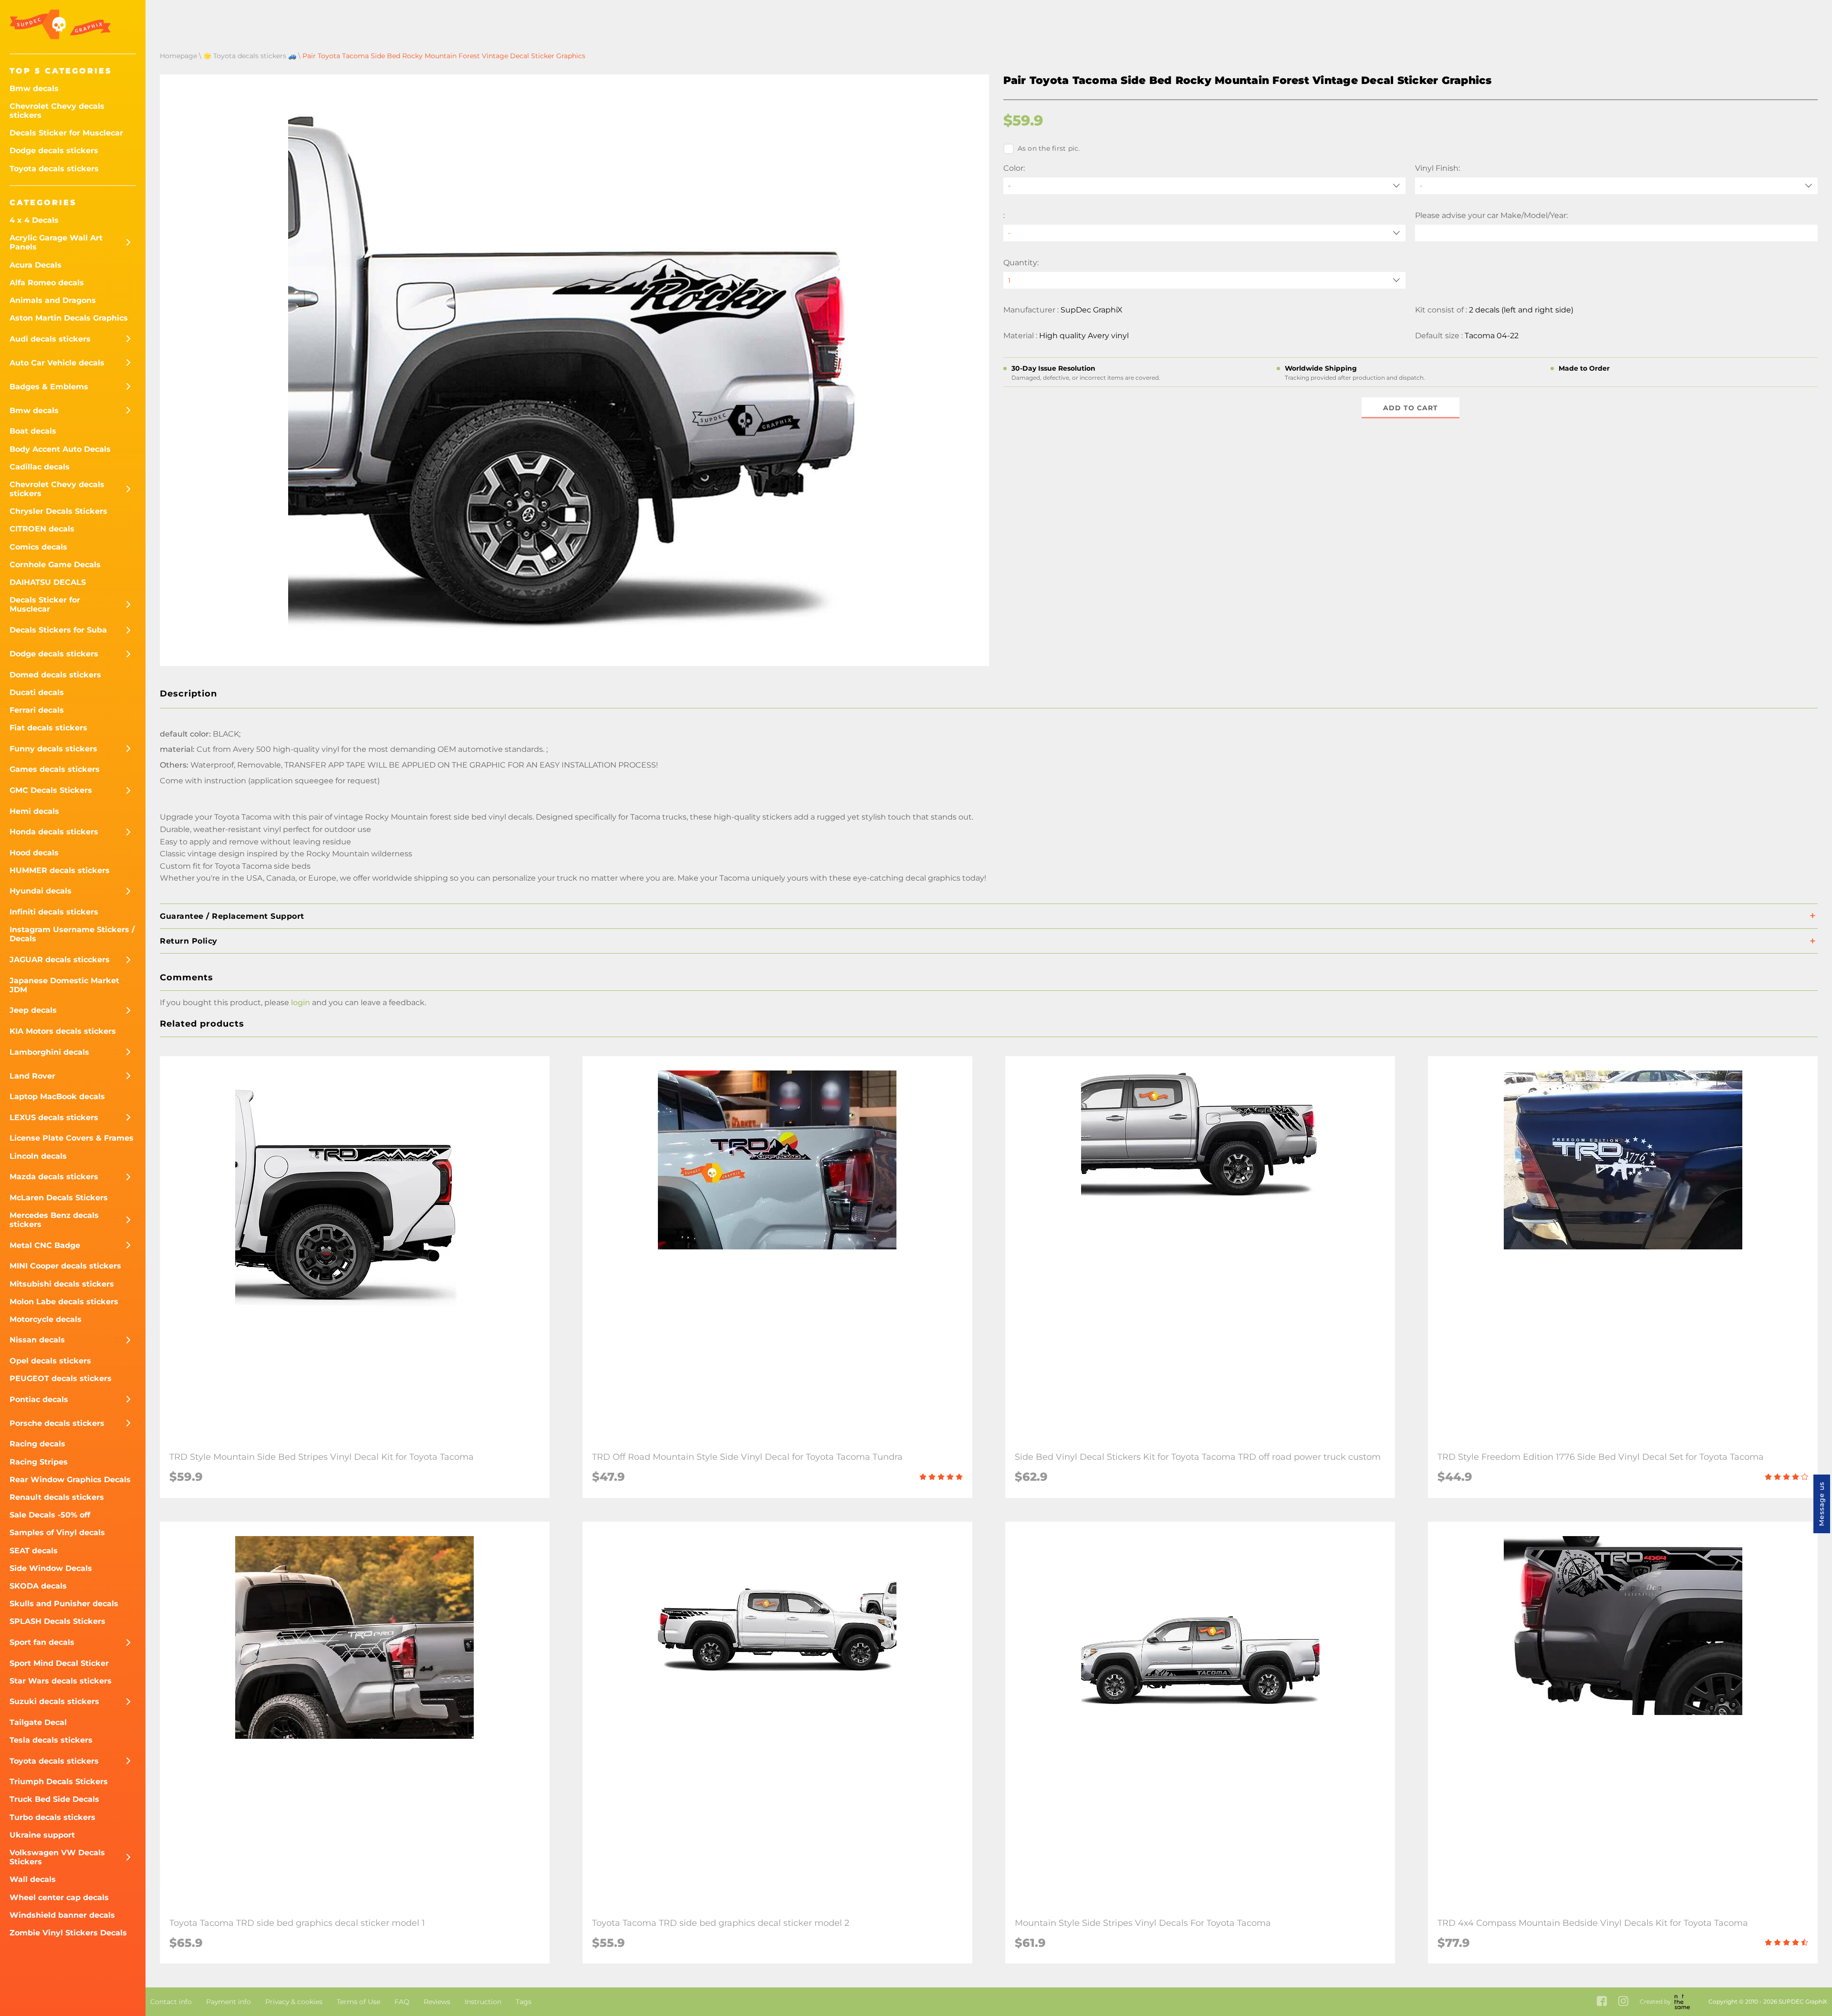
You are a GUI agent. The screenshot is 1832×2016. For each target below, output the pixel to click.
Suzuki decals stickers (54, 1701)
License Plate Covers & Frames (72, 1138)
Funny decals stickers (53, 749)
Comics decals (38, 547)
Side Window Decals (51, 1568)
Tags (524, 2002)
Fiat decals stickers (48, 728)
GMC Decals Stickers (51, 790)
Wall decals (33, 1879)
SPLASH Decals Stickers (57, 1621)
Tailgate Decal (38, 1722)
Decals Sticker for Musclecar (66, 133)
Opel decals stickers (50, 1361)
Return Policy (189, 941)
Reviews (437, 2002)
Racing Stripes (39, 1462)
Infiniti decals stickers (54, 912)
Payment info (229, 2002)
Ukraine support (42, 1835)
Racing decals (37, 1444)
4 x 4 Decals (34, 220)
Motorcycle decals (46, 1319)
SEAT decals (34, 1551)
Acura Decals (36, 265)
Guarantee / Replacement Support (232, 916)
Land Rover (32, 1076)
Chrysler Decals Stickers (58, 511)
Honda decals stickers (54, 832)
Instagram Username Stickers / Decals (72, 934)
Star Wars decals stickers (61, 1681)
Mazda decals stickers (54, 1177)
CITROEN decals (42, 529)
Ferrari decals (37, 710)
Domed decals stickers (55, 675)
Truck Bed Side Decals (54, 1799)
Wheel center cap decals (59, 1897)
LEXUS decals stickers (54, 1117)
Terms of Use (359, 2002)
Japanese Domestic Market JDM (64, 985)
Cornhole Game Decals (55, 565)
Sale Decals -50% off (50, 1515)
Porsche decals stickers (57, 1423)
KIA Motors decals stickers (63, 1031)
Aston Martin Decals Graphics (69, 318)
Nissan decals (37, 1340)
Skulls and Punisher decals (64, 1604)
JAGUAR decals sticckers (60, 960)
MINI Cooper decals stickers (65, 1266)
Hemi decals (34, 811)
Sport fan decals (42, 1642)
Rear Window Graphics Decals (70, 1480)
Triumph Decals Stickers (59, 1782)
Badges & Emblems (49, 387)
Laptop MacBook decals (57, 1096)
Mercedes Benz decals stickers (54, 1220)
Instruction (483, 2002)
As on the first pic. (1049, 148)
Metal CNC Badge (45, 1245)
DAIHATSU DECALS (48, 582)
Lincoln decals (38, 1156)
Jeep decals (33, 1010)
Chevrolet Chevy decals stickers (57, 111)
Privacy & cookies (294, 2002)
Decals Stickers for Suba (58, 630)
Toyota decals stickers (54, 169)
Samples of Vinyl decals (57, 1533)
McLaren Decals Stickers (59, 1198)
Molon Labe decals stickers (64, 1302)
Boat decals (33, 431)
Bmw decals (34, 88)
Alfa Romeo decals (47, 283)
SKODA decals (38, 1586)
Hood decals (34, 853)
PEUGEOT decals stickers (61, 1378)
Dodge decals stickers (54, 151)
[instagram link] (1623, 2002)
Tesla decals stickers (51, 1740)
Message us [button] (1822, 1504)
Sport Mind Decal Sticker (59, 1663)
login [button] (301, 1003)
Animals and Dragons (53, 300)
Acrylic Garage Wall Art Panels (56, 242)
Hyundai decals (41, 891)
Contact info (171, 2002)
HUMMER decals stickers (60, 870)
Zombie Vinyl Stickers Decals (68, 1933)
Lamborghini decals (49, 1052)
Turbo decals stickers (52, 1817)
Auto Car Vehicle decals (57, 363)
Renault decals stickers (57, 1497)
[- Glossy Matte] (1616, 186)
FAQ (402, 2002)
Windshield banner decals (62, 1915)
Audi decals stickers (50, 339)
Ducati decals (37, 692)
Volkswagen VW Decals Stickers (57, 1857)
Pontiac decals (39, 1399)
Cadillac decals (40, 467)
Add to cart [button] (1410, 408)
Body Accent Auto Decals (60, 449)
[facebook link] (1602, 2002)
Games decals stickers (55, 769)
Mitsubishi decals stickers (62, 1284)
